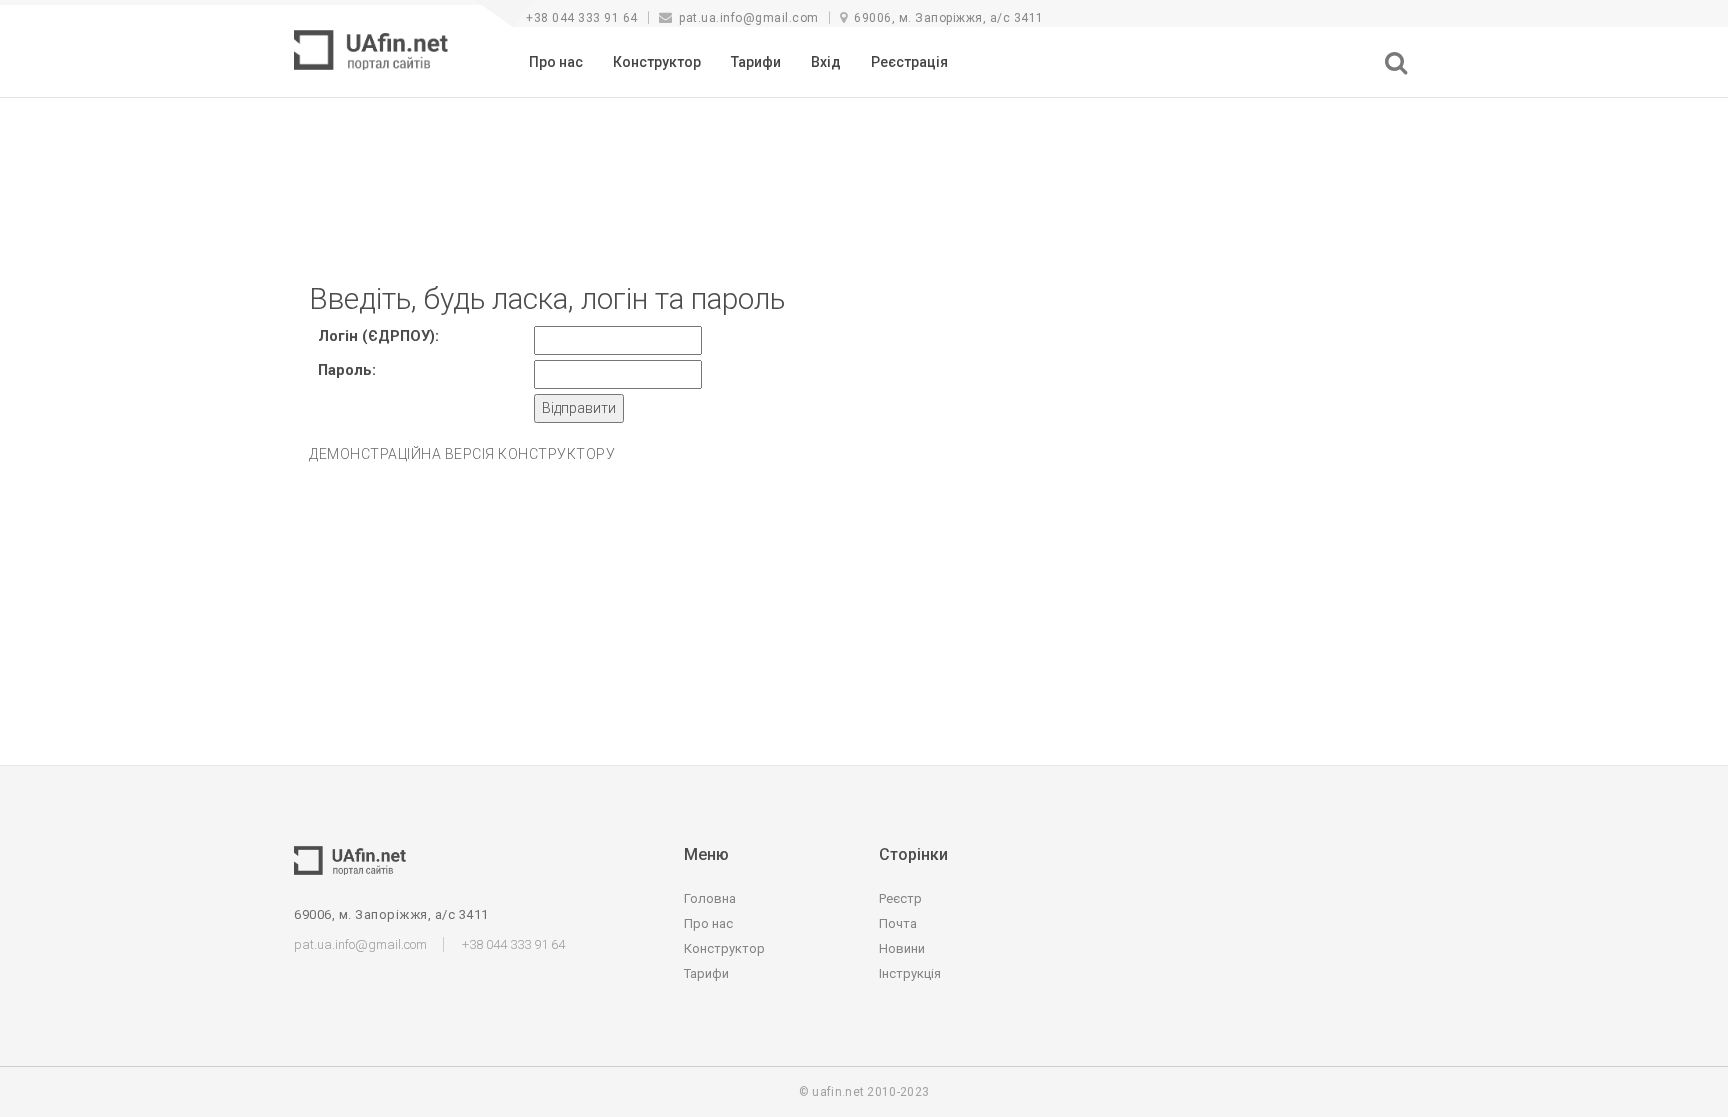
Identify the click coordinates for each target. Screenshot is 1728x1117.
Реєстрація (909, 62)
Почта (898, 923)
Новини (902, 948)
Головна (710, 898)
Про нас (556, 62)
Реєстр (900, 898)
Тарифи (756, 62)
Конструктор (657, 62)
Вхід (826, 62)
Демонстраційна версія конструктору (462, 454)
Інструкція (910, 973)
